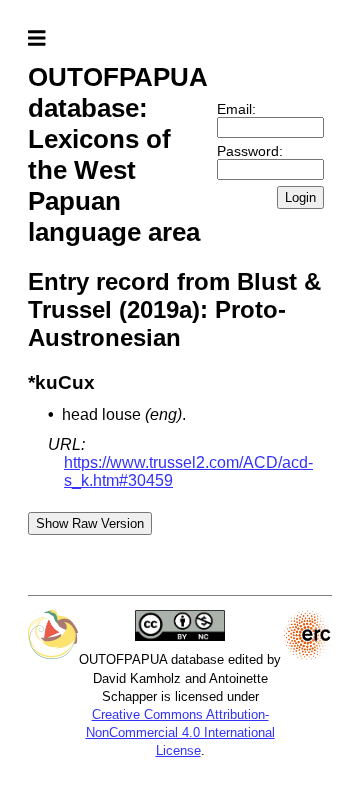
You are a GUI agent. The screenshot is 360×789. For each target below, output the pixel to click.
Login (300, 197)
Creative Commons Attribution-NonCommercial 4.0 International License (180, 732)
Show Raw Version (90, 523)
